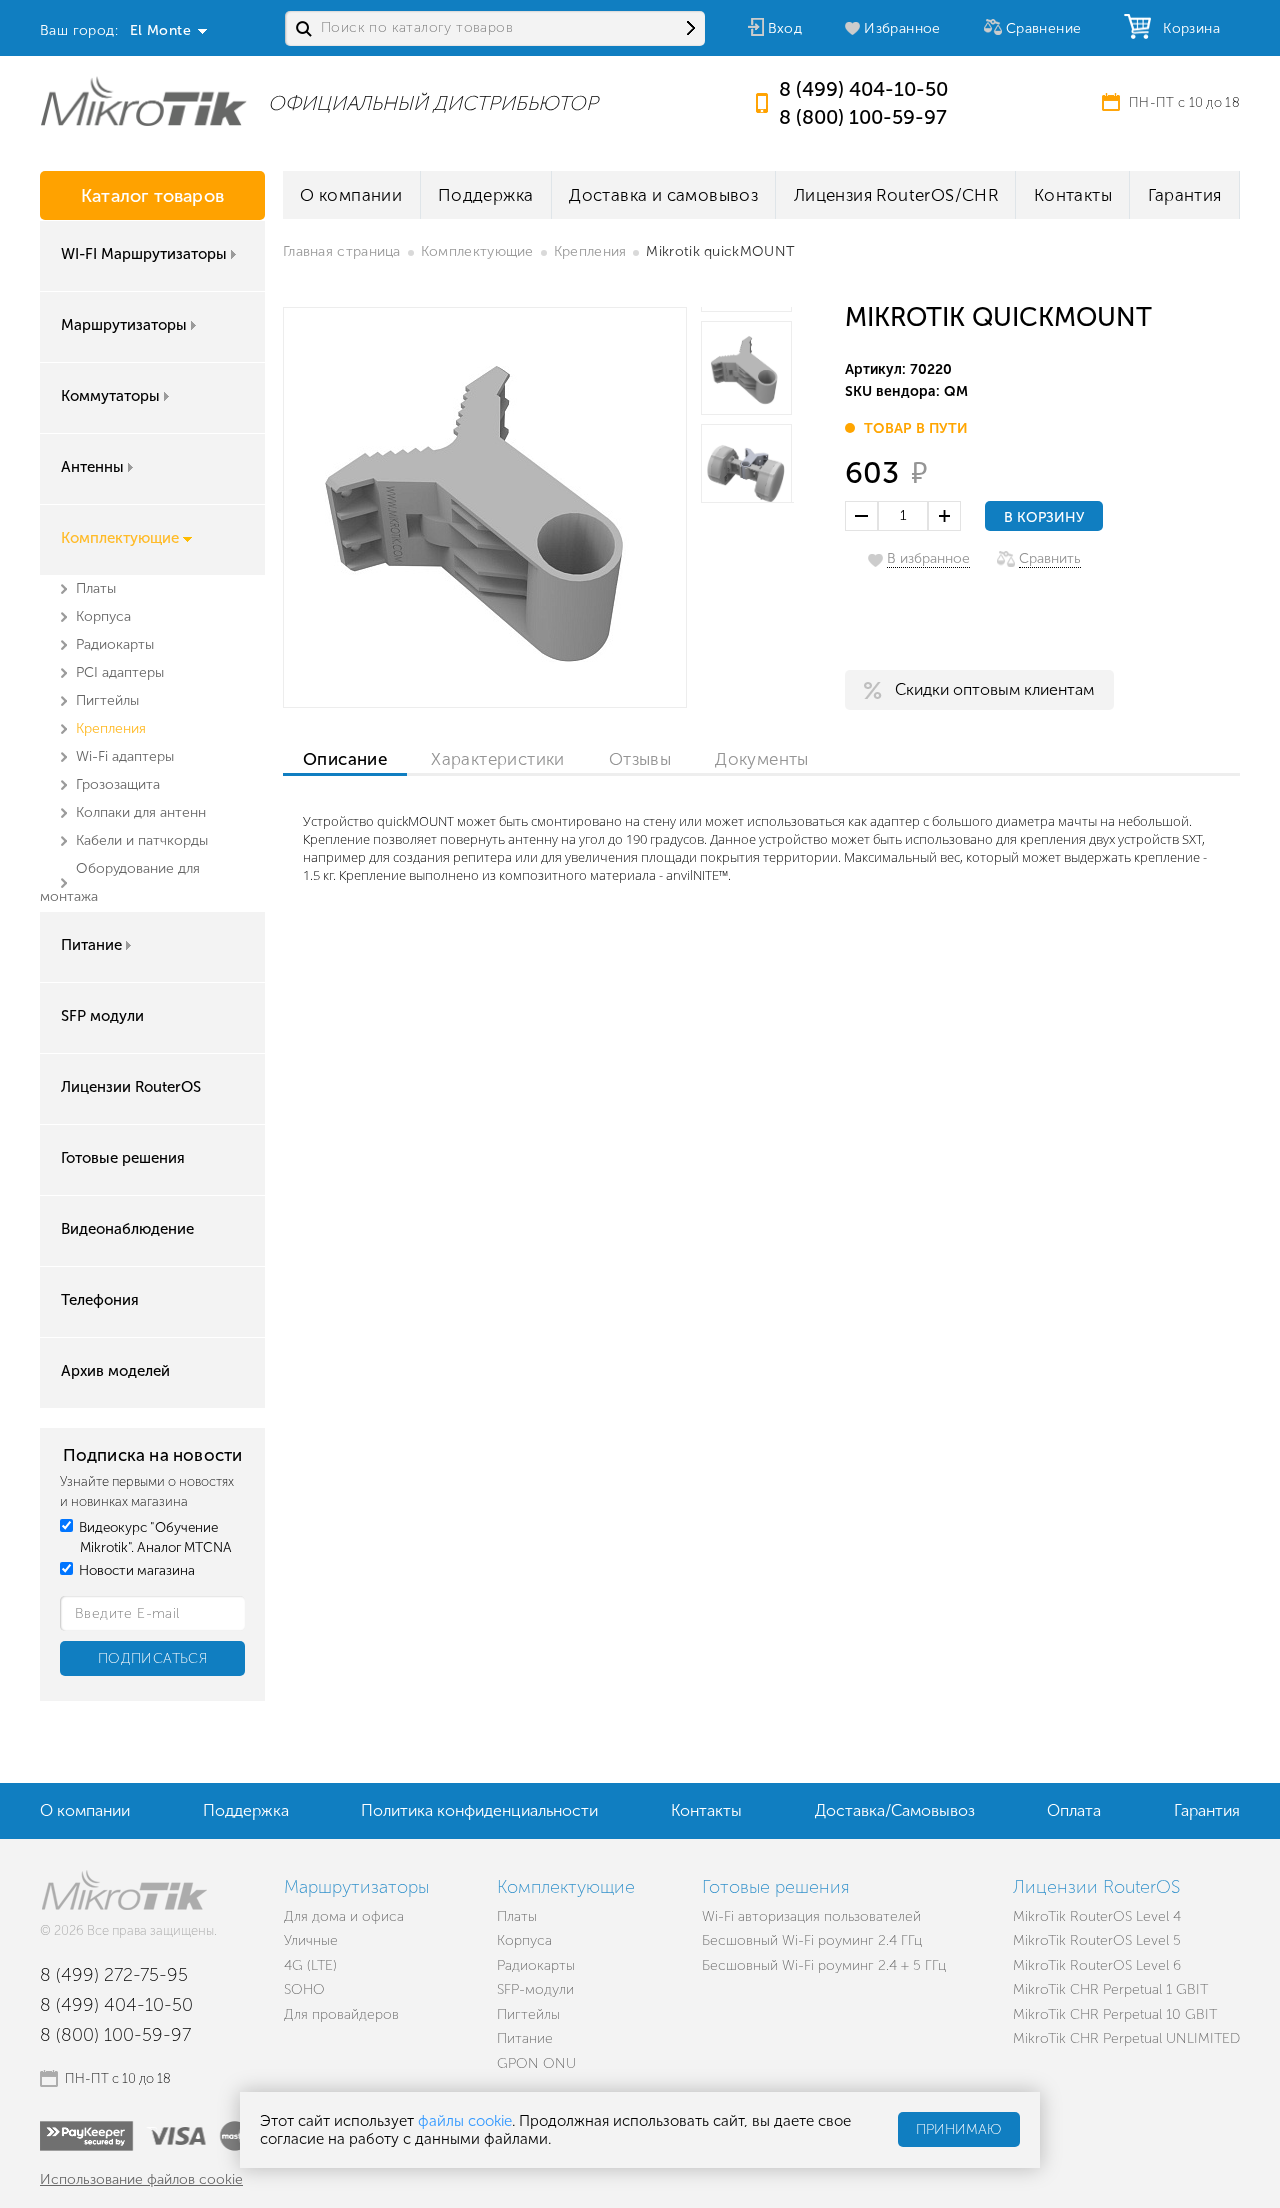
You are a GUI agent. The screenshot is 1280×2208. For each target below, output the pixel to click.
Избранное (902, 28)
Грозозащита (118, 784)
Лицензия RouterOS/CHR (896, 195)
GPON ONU (536, 2063)
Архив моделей (115, 1371)
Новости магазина (135, 1570)
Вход (785, 28)
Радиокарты (115, 644)
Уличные (311, 1940)
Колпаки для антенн (141, 812)
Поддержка (486, 195)
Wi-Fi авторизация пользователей (811, 1916)
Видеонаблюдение (127, 1229)
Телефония (100, 1300)
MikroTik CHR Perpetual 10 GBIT (1115, 2014)
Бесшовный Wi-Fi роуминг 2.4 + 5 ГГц (824, 1965)
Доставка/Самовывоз (895, 1810)
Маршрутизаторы (124, 325)
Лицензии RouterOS (131, 1087)
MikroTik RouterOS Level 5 (1097, 1940)
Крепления (111, 728)
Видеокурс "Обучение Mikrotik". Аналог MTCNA (154, 1537)
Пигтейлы (107, 700)
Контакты (1073, 195)
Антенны (92, 467)
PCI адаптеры (120, 672)
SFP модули (102, 1016)
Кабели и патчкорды (142, 840)
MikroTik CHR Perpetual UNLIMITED (1126, 2038)
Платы (96, 588)
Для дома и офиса (344, 1916)
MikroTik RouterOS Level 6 (1097, 1965)
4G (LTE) (310, 1965)
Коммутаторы (110, 396)
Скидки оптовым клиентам (994, 689)
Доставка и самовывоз (663, 195)
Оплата (1074, 1810)
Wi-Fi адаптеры (125, 756)
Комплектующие (120, 538)
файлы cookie (465, 2121)
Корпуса (103, 616)
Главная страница (342, 251)
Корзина (1187, 28)
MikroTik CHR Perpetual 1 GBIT (1110, 1989)
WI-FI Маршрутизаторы (144, 254)
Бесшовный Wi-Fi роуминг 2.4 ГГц (812, 1940)
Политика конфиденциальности (479, 1810)
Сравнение (1044, 28)
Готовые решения (123, 1158)
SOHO (304, 1989)
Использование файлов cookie (141, 2179)
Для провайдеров (341, 2014)
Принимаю (959, 2130)
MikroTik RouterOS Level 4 (1097, 1916)
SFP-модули (535, 1989)
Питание (91, 945)
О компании (351, 195)
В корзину (1044, 517)
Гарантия (1185, 195)
